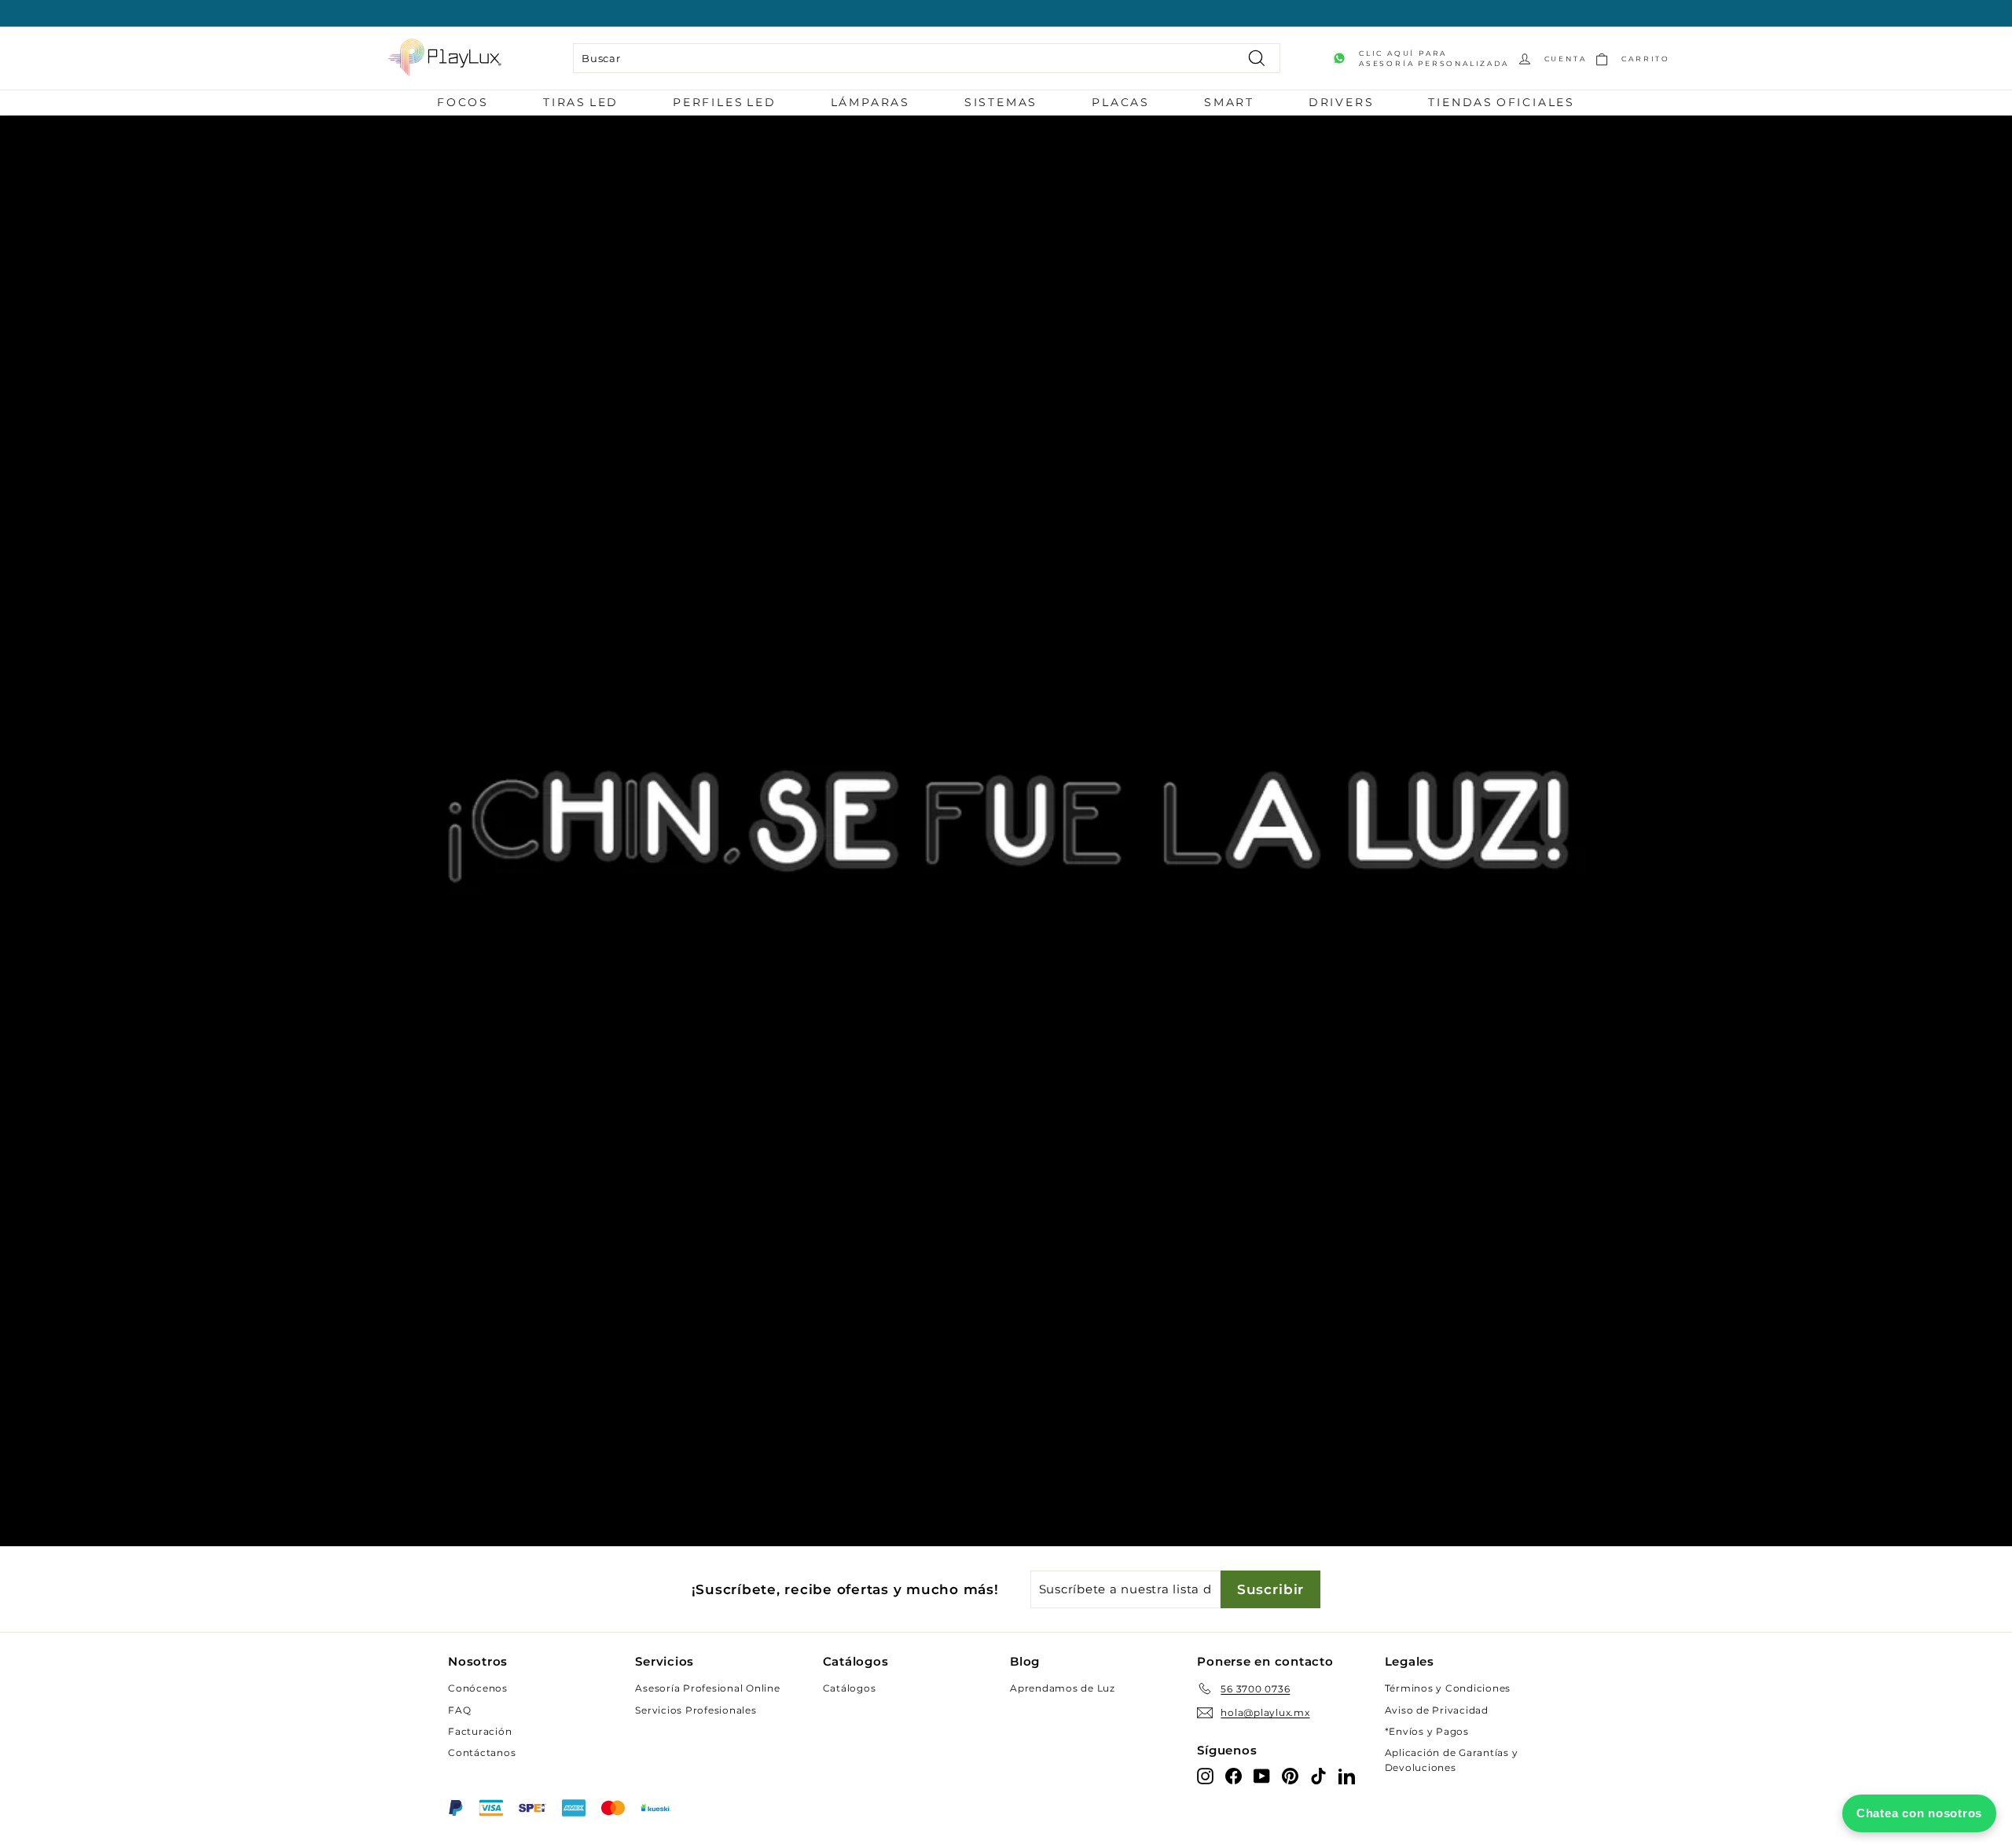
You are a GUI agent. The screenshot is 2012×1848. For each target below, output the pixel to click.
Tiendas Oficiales (1502, 102)
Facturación (480, 1731)
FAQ (459, 1710)
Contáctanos (482, 1752)
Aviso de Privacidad (1437, 1710)
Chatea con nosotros (1919, 1813)
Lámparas (870, 102)
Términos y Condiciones (1448, 1688)
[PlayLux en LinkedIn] (1347, 1775)
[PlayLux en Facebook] (1234, 1775)
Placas (1121, 102)
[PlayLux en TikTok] (1318, 1775)
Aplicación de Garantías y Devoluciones (1452, 1760)
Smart (1229, 102)
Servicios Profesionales (696, 1710)
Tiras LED (581, 102)
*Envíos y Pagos (1427, 1731)
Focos (463, 102)
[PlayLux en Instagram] (1205, 1775)
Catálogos (850, 1688)
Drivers (1342, 102)
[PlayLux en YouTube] (1262, 1775)
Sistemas (1001, 102)
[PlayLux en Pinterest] (1290, 1775)
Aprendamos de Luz (1063, 1688)
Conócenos (478, 1688)
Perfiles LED (725, 102)
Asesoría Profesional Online (707, 1688)
